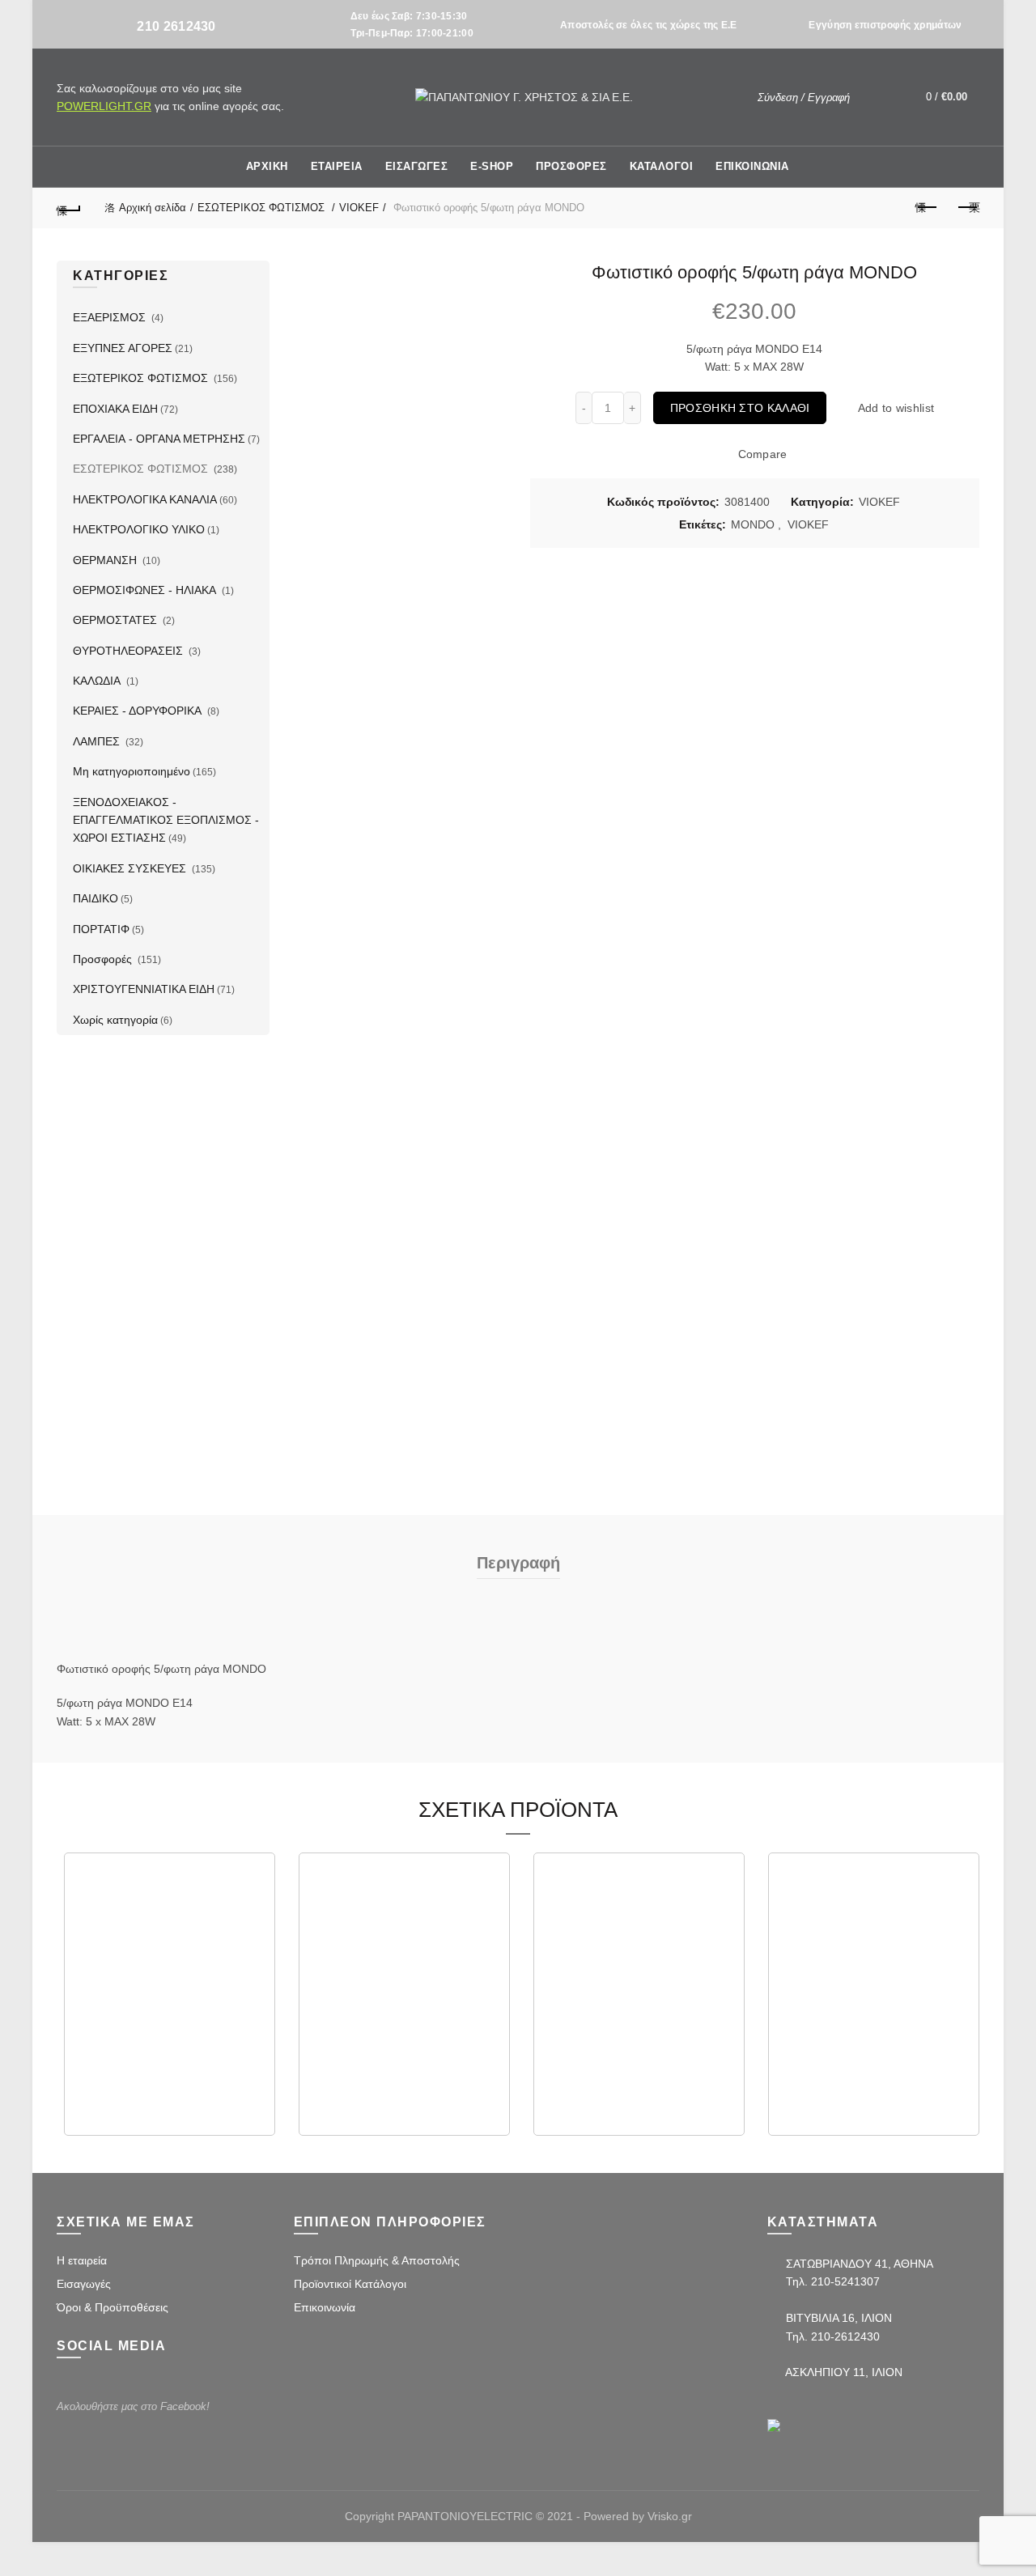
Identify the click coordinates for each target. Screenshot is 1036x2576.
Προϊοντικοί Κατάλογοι (350, 2284)
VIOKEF (359, 208)
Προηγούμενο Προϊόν (927, 208)
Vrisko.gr (670, 2516)
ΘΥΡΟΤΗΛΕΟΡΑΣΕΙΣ (129, 651)
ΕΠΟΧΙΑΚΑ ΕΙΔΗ (115, 409)
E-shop (492, 166)
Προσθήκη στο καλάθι (740, 408)
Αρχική (267, 166)
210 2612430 (176, 26)
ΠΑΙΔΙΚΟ (96, 898)
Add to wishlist (896, 408)
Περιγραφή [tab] (518, 1563)
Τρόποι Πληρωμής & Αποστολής (377, 2260)
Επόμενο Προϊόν (967, 208)
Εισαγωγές (84, 2284)
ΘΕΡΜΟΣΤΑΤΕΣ (117, 620)
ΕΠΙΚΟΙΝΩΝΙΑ (752, 166)
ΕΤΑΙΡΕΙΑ (337, 166)
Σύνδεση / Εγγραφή (804, 98)
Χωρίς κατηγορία (115, 1020)
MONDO (753, 524)
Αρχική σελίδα (153, 208)
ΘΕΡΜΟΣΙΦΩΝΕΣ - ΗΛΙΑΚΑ (146, 590)
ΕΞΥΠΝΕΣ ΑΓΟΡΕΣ (123, 348)
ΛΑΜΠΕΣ (98, 741)
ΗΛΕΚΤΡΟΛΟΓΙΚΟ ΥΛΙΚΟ (139, 529)
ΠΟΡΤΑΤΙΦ (101, 929)
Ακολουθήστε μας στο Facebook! (133, 2406)
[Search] (874, 97)
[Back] (69, 208)
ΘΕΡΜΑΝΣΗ (106, 560)
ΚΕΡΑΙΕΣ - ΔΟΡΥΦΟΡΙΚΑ (139, 711)
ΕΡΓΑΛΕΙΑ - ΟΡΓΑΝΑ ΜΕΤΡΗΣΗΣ (159, 439)
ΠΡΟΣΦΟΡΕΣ (571, 166)
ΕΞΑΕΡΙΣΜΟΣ (111, 317)
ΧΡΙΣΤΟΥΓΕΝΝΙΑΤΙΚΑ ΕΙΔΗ (144, 989)
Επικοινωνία (325, 2307)
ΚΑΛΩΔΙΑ (98, 681)
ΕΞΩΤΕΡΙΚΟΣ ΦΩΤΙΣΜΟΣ (142, 378)
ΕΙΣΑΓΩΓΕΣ (417, 166)
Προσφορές (104, 959)
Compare (762, 455)
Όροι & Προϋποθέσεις (113, 2307)
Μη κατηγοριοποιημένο (132, 771)
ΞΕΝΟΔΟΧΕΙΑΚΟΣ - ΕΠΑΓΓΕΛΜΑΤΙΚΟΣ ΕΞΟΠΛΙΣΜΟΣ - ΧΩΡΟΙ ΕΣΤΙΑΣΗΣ (166, 820)
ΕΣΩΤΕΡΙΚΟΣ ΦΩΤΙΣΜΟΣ (263, 208)
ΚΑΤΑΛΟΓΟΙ (662, 166)
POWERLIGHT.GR (104, 106)
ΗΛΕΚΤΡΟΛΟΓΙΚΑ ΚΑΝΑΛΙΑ (145, 499)
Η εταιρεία (82, 2260)
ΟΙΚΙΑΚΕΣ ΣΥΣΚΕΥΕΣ (131, 868)
